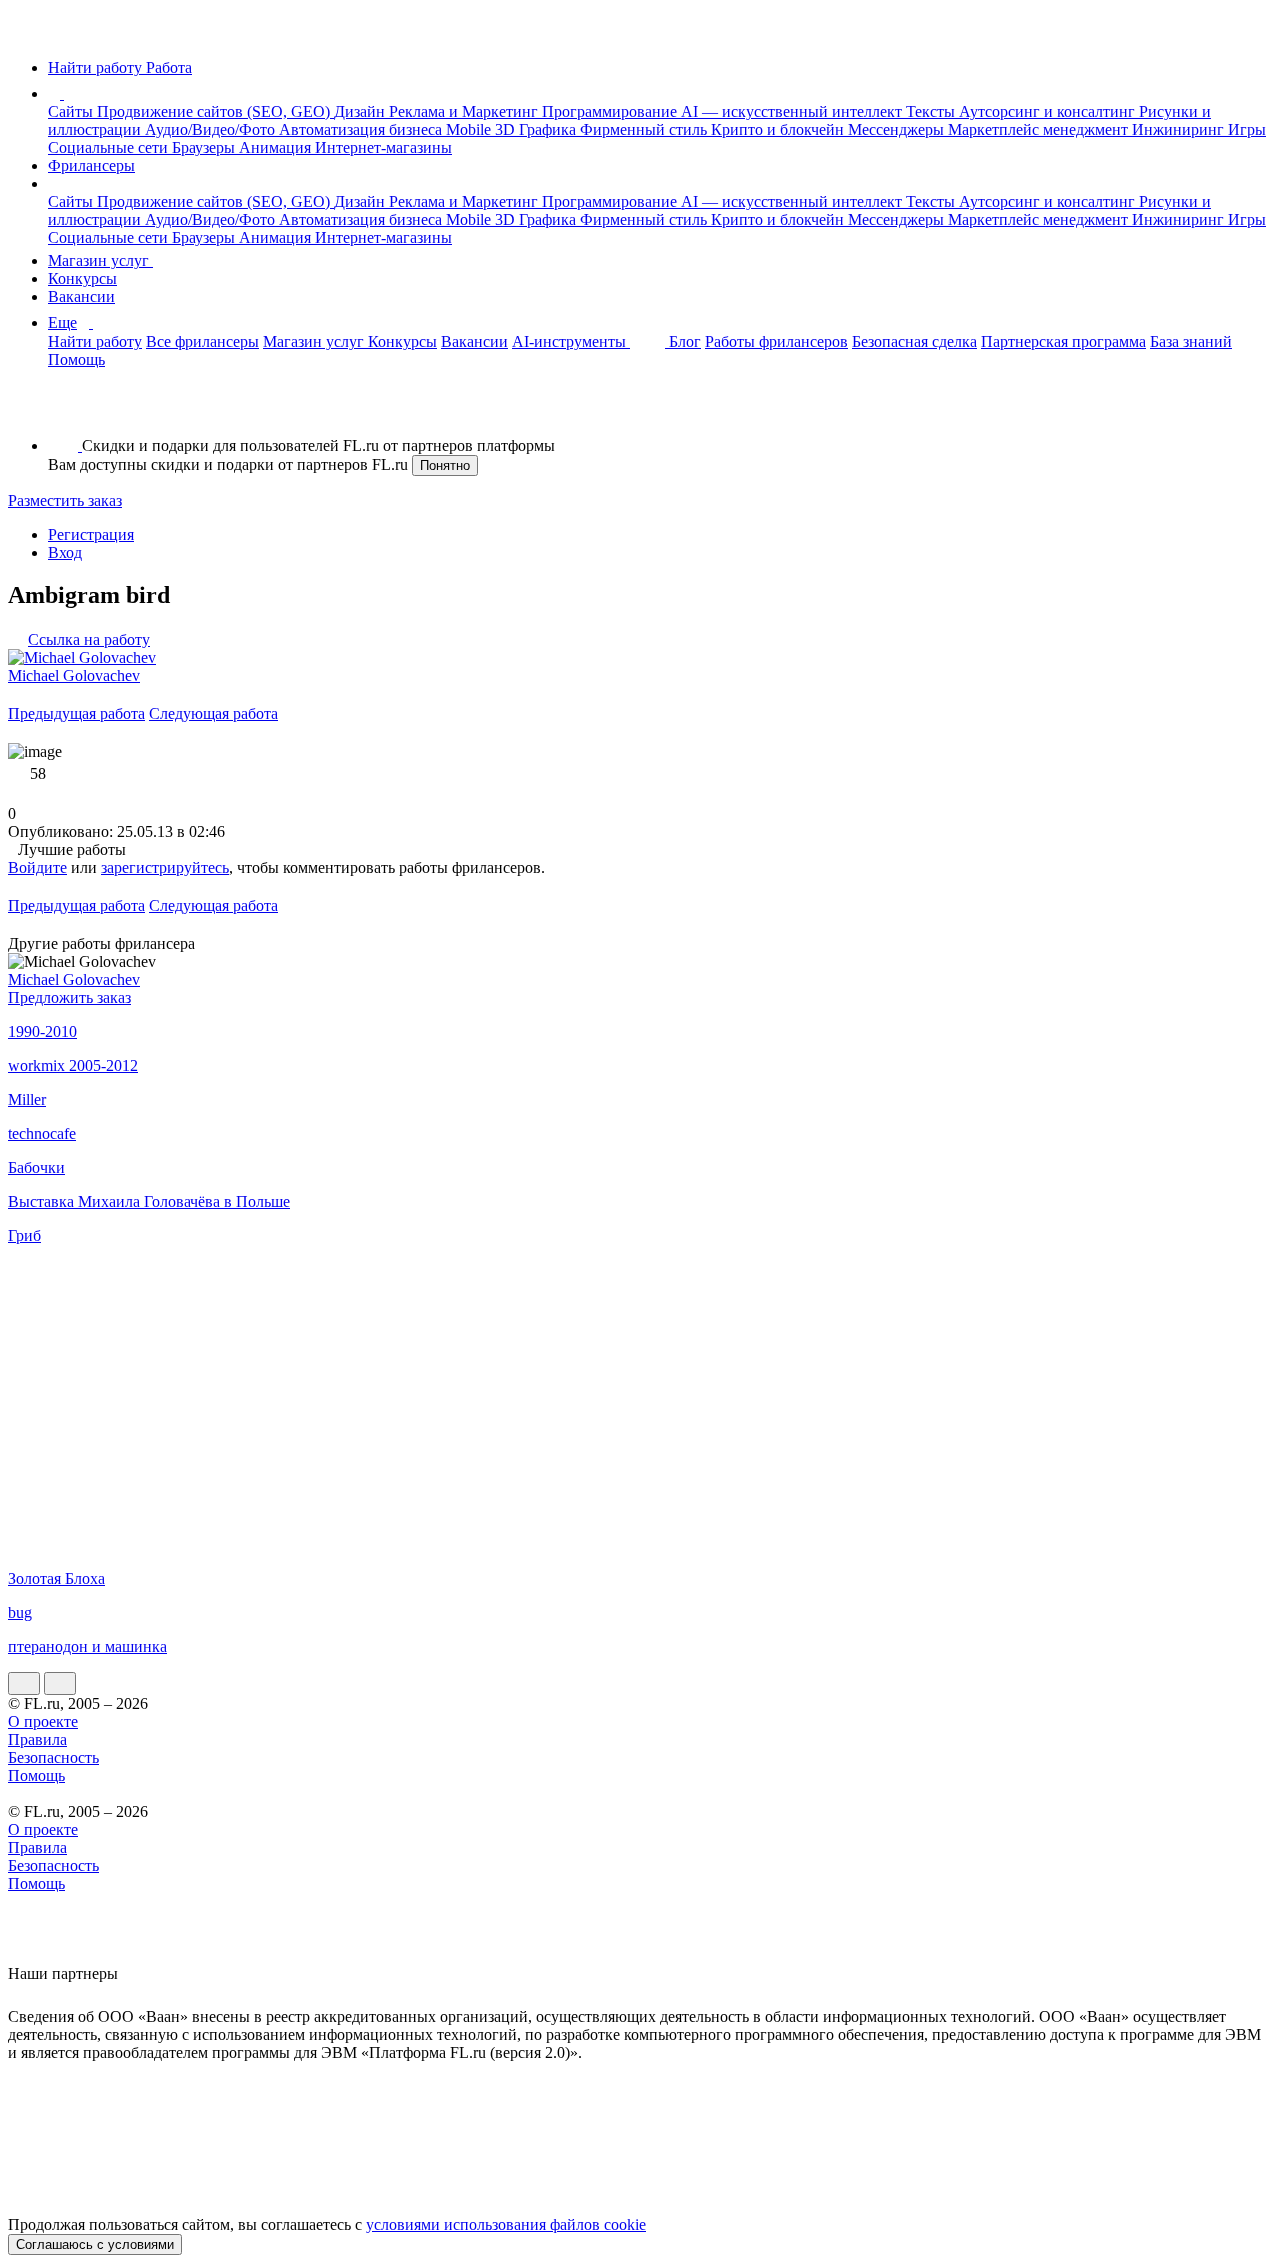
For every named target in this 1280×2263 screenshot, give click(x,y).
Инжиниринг (1180, 129)
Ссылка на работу (89, 639)
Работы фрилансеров (776, 341)
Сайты (72, 111)
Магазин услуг (100, 260)
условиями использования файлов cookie (506, 2224)
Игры (1247, 129)
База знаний (1191, 341)
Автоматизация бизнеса (362, 129)
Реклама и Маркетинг (465, 111)
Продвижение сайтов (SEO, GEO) (215, 111)
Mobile (470, 129)
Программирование (611, 111)
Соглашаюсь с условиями (95, 2244)
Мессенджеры (898, 129)
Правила (37, 1739)
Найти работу (95, 341)
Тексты (932, 111)
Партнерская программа (1063, 341)
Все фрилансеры (202, 341)
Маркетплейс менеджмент (1040, 129)
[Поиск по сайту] (64, 411)
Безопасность (53, 1757)
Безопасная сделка (914, 341)
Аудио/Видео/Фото (212, 129)
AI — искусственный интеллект (793, 111)
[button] (67, 93)
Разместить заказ (65, 500)
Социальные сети (110, 147)
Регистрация (91, 534)
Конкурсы (82, 278)
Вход (65, 552)
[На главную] (26, 33)
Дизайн (361, 111)
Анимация (277, 147)
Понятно (445, 465)
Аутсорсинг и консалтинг (1049, 111)
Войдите (37, 867)
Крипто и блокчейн (779, 129)
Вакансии (81, 296)
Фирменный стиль (645, 129)
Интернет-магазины (383, 147)
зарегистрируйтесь (165, 867)
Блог (685, 341)
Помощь (76, 359)
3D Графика (537, 129)
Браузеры (205, 147)
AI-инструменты (571, 341)
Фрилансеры (91, 165)
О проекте (43, 1721)
